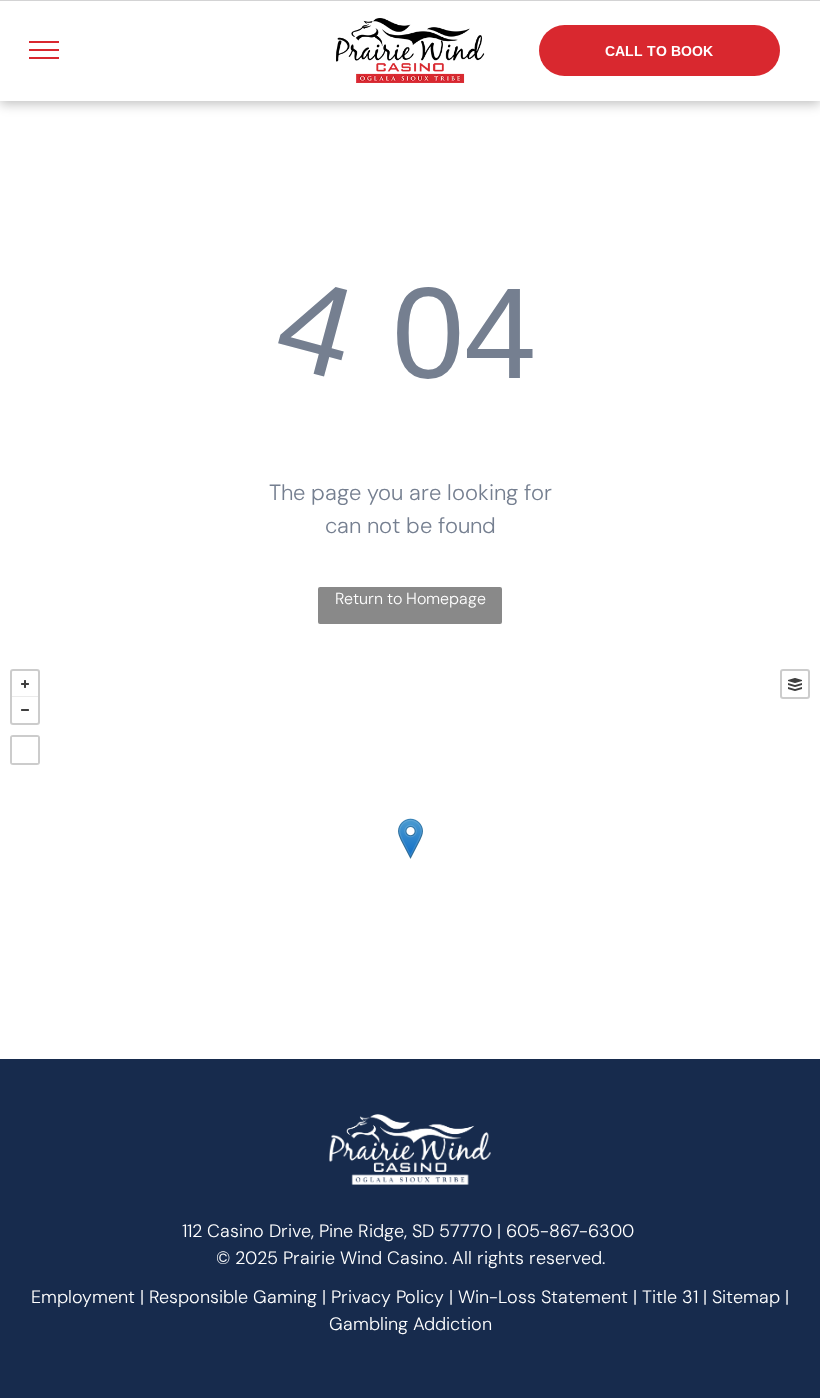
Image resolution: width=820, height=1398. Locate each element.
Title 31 (670, 1297)
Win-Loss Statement (543, 1297)
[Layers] (795, 684)
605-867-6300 (570, 1231)
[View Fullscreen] (25, 750)
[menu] (44, 50)
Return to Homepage (410, 598)
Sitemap (746, 1297)
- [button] (25, 710)
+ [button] (25, 684)
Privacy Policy (387, 1297)
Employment (83, 1297)
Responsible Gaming (233, 1297)
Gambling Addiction (410, 1324)
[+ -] (410, 859)
